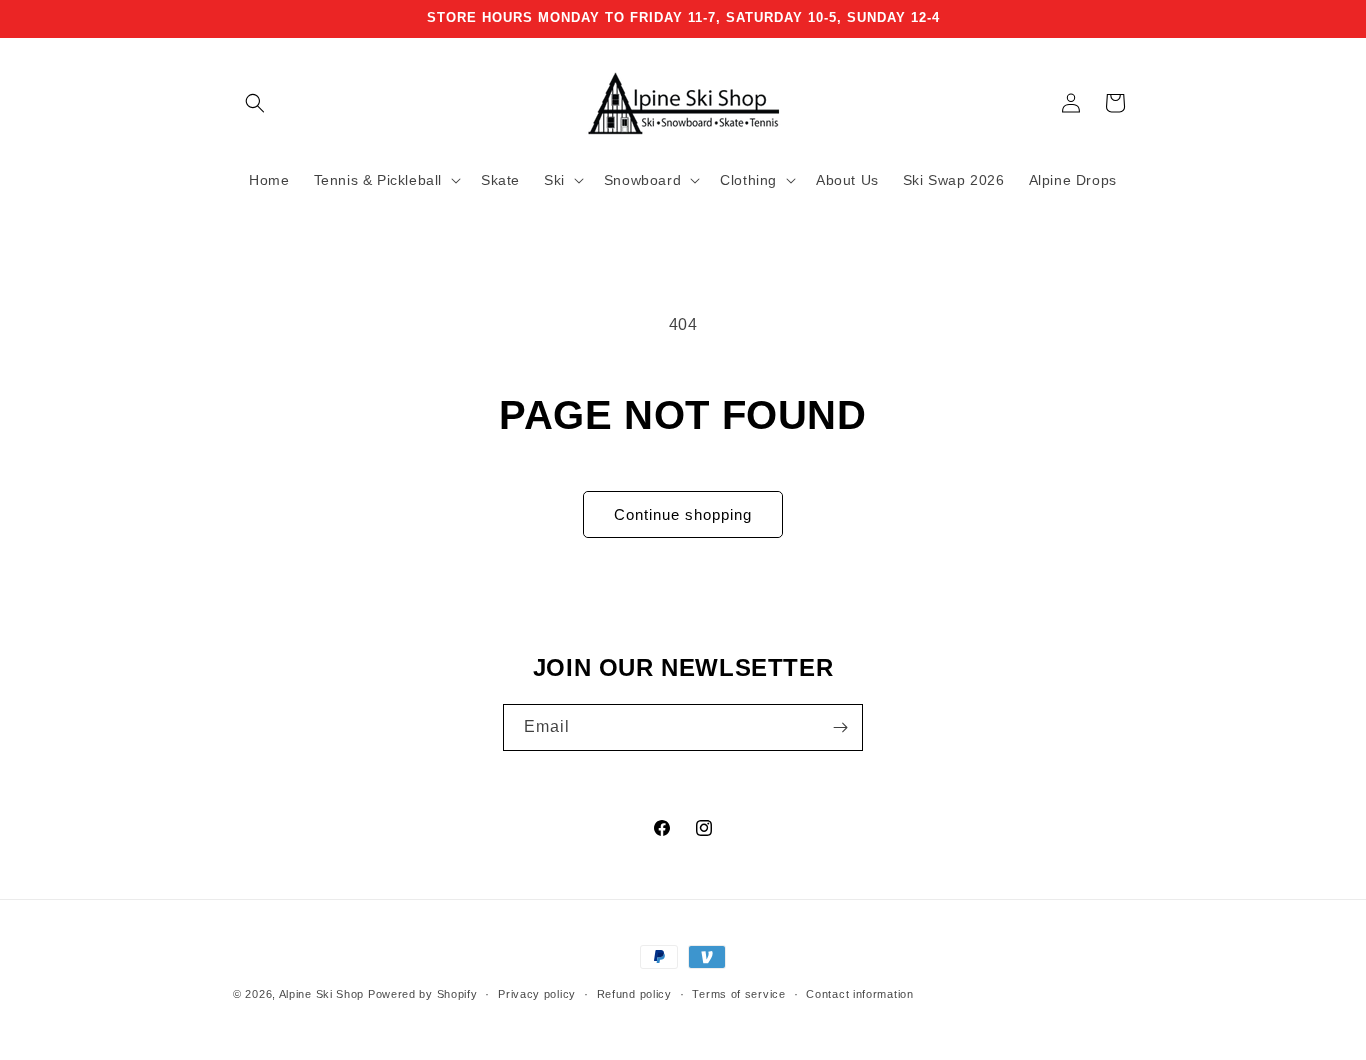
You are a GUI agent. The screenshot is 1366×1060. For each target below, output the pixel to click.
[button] (255, 103)
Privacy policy (537, 994)
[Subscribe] (840, 727)
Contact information (859, 994)
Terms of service (738, 994)
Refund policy (634, 994)
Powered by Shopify (423, 994)
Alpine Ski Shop (322, 994)
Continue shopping (683, 514)
